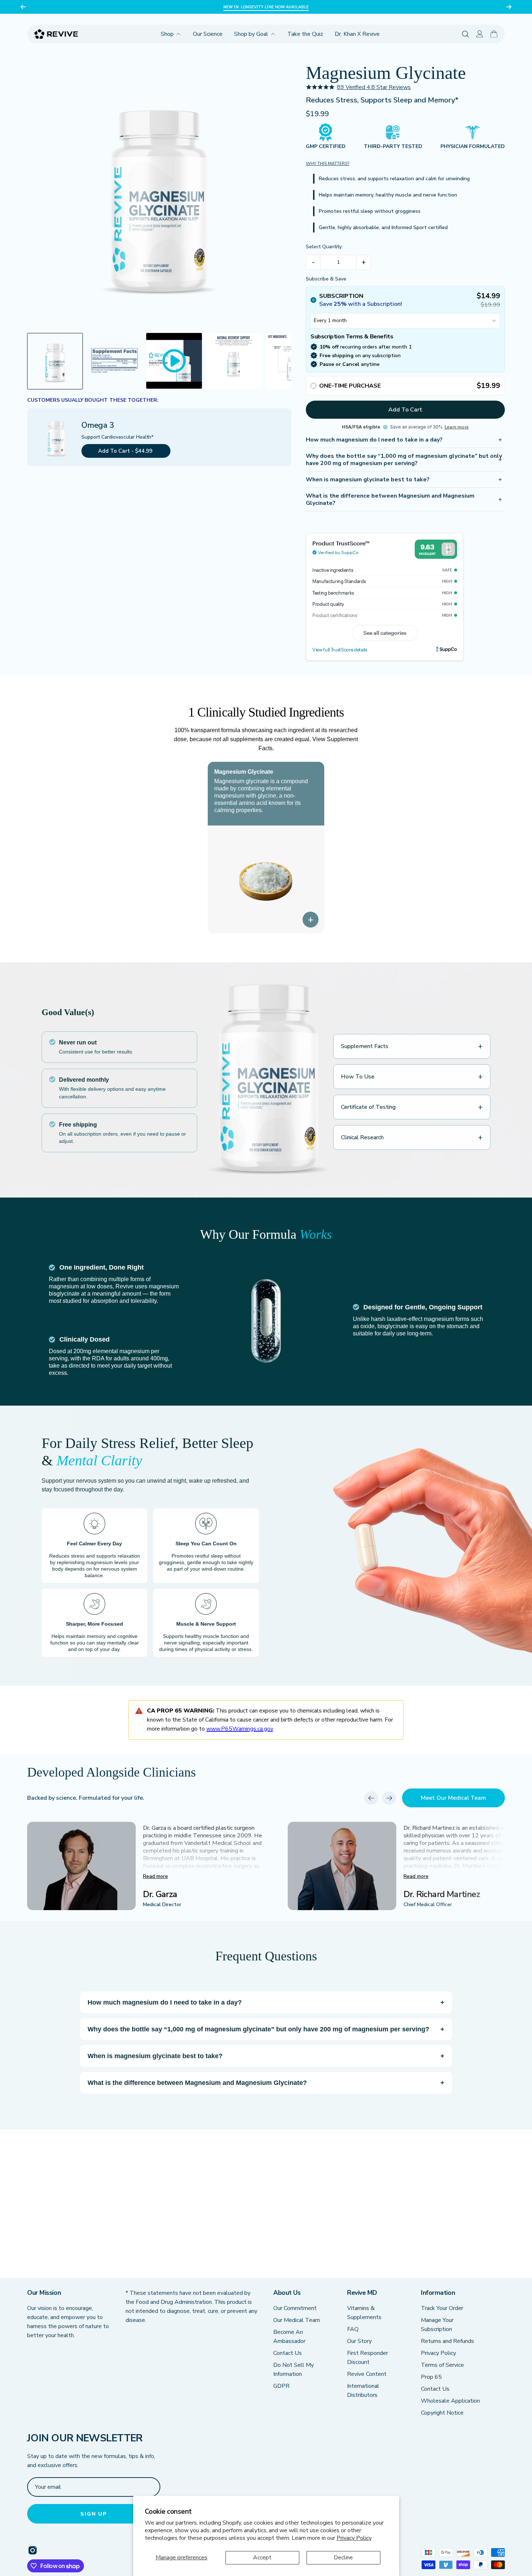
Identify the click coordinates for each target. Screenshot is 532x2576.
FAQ (353, 2329)
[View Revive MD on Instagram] (33, 2550)
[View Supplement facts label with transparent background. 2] (114, 361)
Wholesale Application (450, 2401)
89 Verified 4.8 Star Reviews (374, 87)
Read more (155, 1876)
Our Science (208, 34)
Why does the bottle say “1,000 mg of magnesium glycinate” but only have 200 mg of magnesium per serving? (404, 460)
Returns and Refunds (447, 2341)
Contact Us (288, 2353)
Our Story (359, 2341)
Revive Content (367, 2374)
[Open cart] (494, 34)
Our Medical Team (297, 2320)
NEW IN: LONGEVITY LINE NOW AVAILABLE (266, 7)
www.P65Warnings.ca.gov (240, 1729)
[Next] (509, 7)
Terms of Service (442, 2365)
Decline (343, 2558)
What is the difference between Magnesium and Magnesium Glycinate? (390, 499)
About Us (287, 2293)
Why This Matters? (328, 164)
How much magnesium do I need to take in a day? (374, 440)
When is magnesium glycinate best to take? (368, 480)
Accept (262, 2558)
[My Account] (480, 34)
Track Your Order (442, 2308)
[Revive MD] (56, 34)
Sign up (94, 2514)
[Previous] (23, 7)
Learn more (457, 427)
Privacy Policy (354, 2538)
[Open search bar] (466, 34)
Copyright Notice (442, 2413)
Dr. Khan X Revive (357, 34)
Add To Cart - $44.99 (126, 451)
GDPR (281, 2386)
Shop (167, 34)
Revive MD (362, 2293)
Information (438, 2293)
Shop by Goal (251, 34)
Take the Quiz (305, 34)
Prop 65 (431, 2377)
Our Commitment (295, 2308)
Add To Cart (405, 410)
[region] (266, 7)
